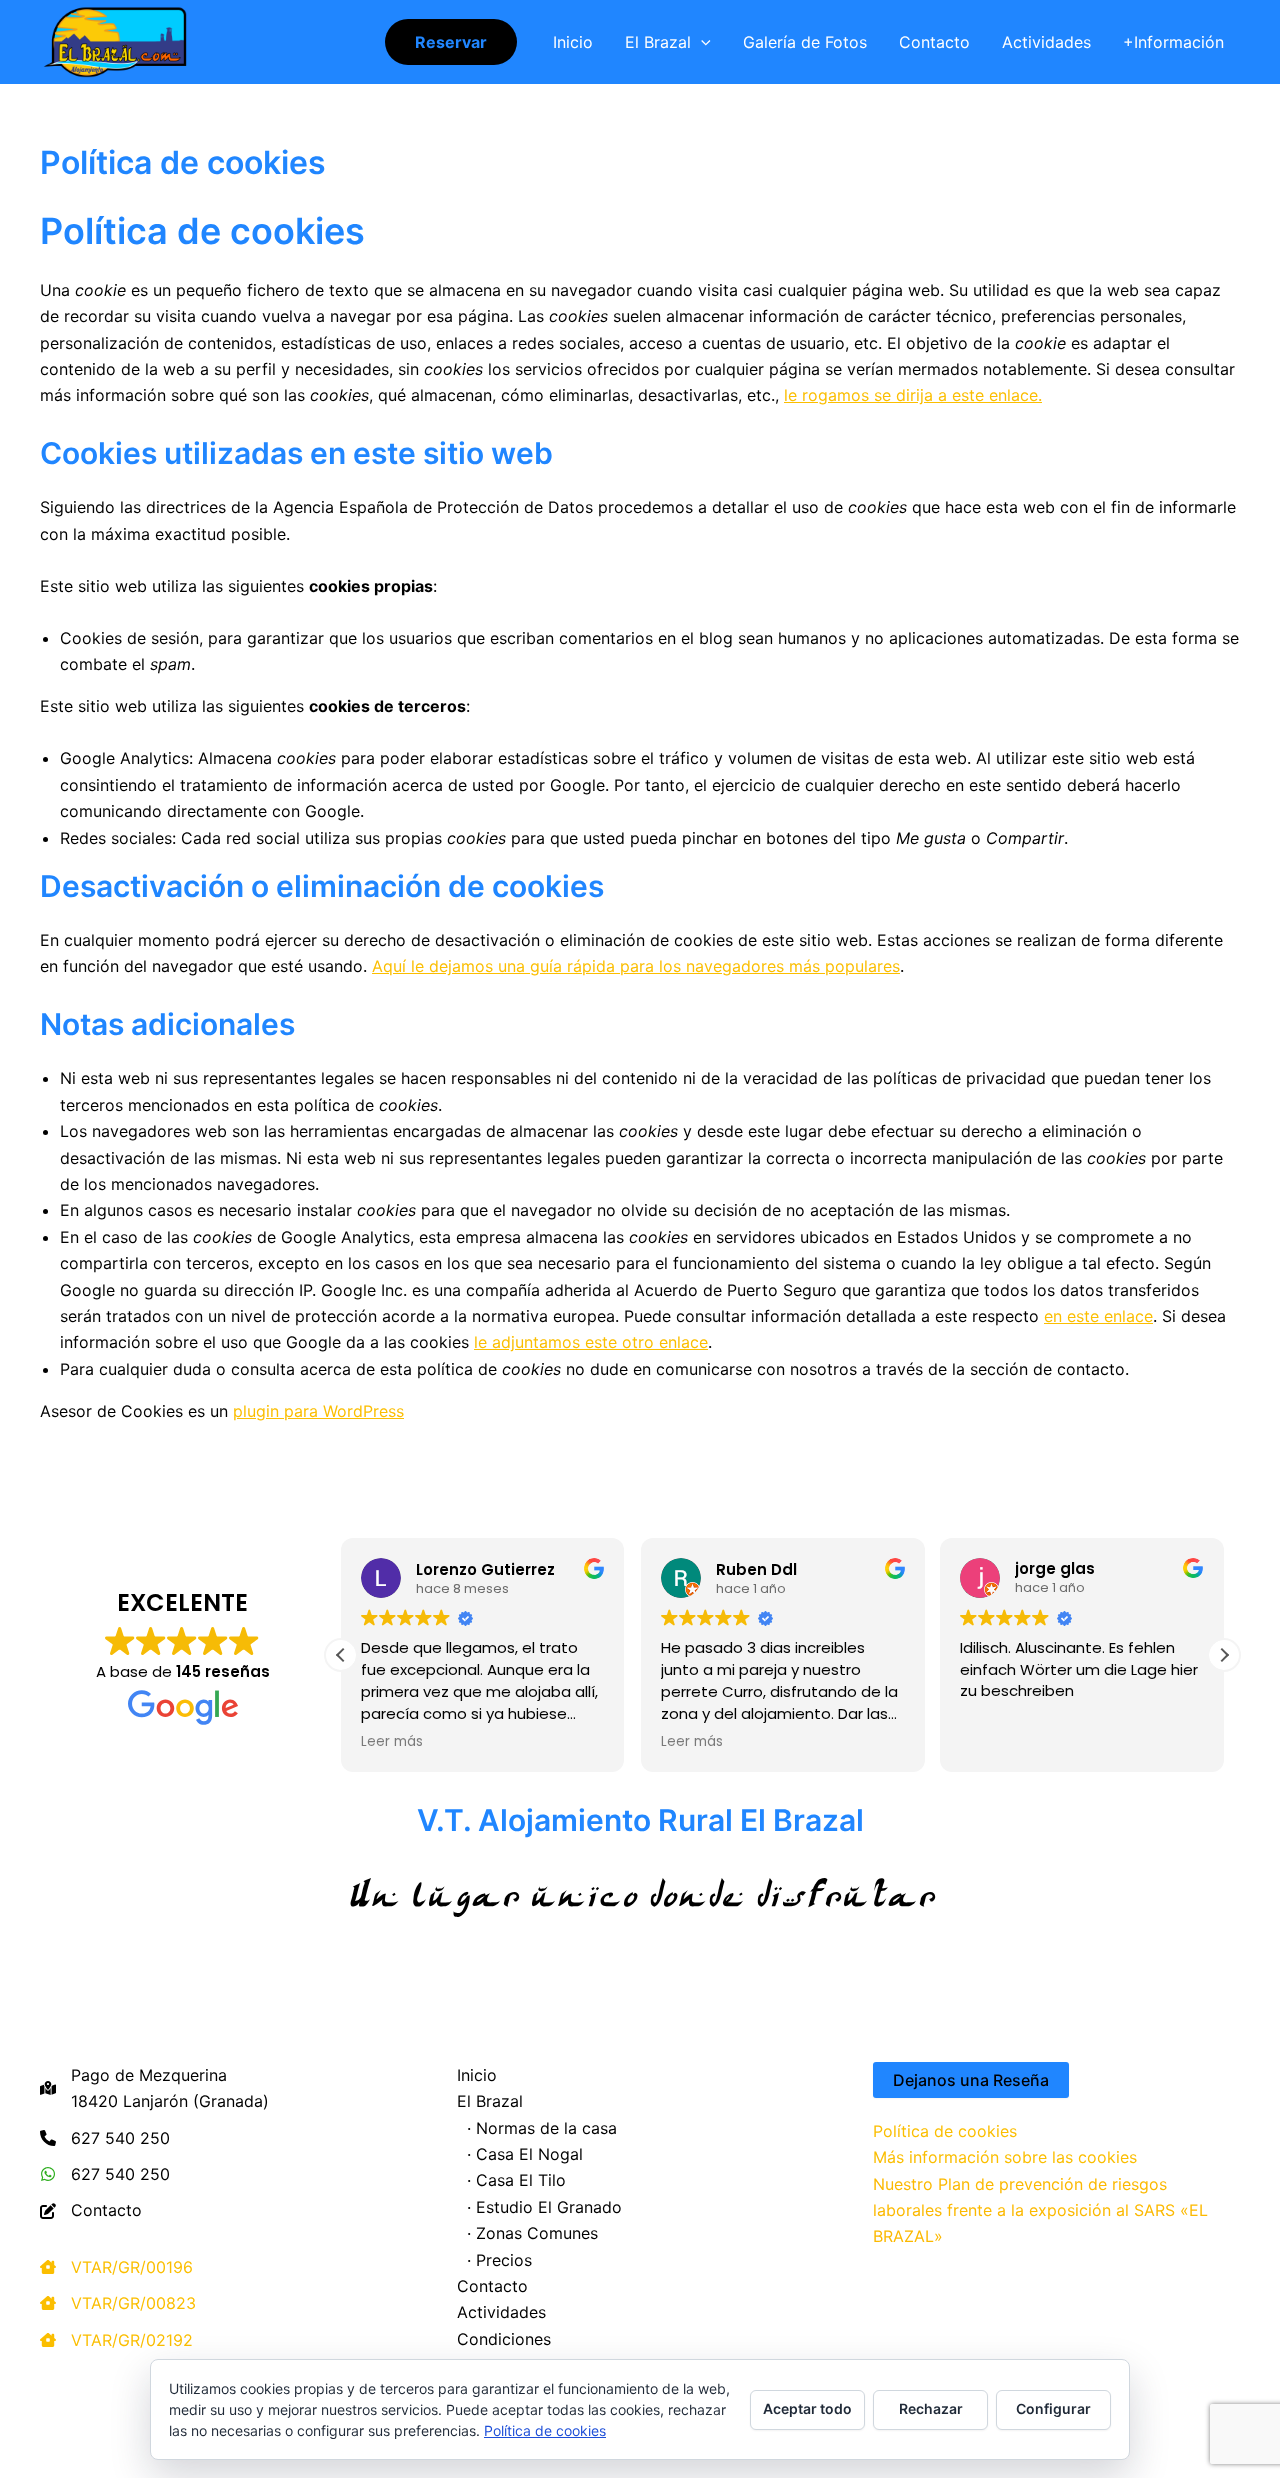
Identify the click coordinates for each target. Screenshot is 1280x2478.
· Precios (494, 2260)
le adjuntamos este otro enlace (591, 1342)
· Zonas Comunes (527, 2233)
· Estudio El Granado (539, 2207)
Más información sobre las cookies (1005, 2157)
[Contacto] (91, 2210)
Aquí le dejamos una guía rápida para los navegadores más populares (636, 966)
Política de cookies (945, 2131)
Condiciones (504, 2339)
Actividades (1046, 42)
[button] (451, 42)
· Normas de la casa (537, 2128)
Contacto (934, 42)
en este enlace (1098, 1316)
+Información (1173, 42)
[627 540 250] (105, 2138)
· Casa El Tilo (511, 2180)
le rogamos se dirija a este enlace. (913, 395)
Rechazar (931, 2408)
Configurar (1053, 2408)
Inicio (573, 42)
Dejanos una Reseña (971, 2080)
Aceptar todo (807, 2408)
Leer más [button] (392, 1742)
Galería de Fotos (805, 42)
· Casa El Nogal (520, 2154)
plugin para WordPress (318, 1411)
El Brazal (658, 42)
